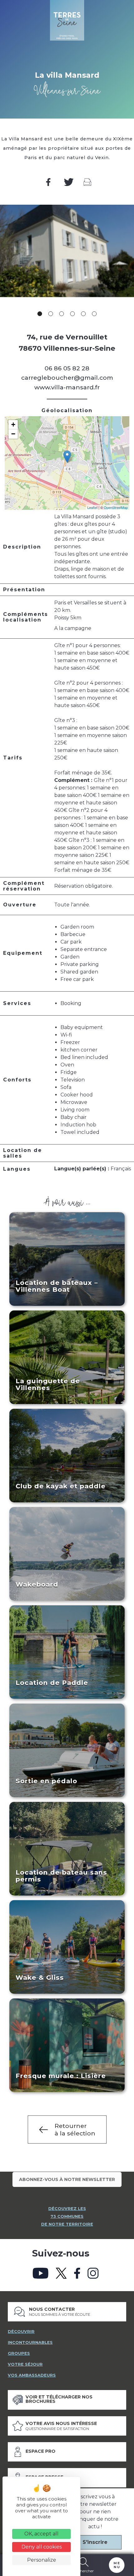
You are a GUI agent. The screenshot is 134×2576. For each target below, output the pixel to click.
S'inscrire (95, 2542)
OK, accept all (41, 2534)
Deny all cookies (42, 2547)
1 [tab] (40, 314)
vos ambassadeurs (32, 2375)
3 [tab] (62, 314)
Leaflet (92, 507)
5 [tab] (83, 314)
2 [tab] (51, 314)
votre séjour (25, 2364)
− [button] (13, 434)
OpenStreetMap (116, 507)
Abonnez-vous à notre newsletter (67, 2179)
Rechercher (84, 2571)
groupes (19, 2353)
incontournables (30, 2342)
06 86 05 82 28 (67, 368)
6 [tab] (94, 314)
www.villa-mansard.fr (67, 387)
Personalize (42, 2560)
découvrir (21, 2332)
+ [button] (13, 424)
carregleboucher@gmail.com (67, 378)
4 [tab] (72, 314)
